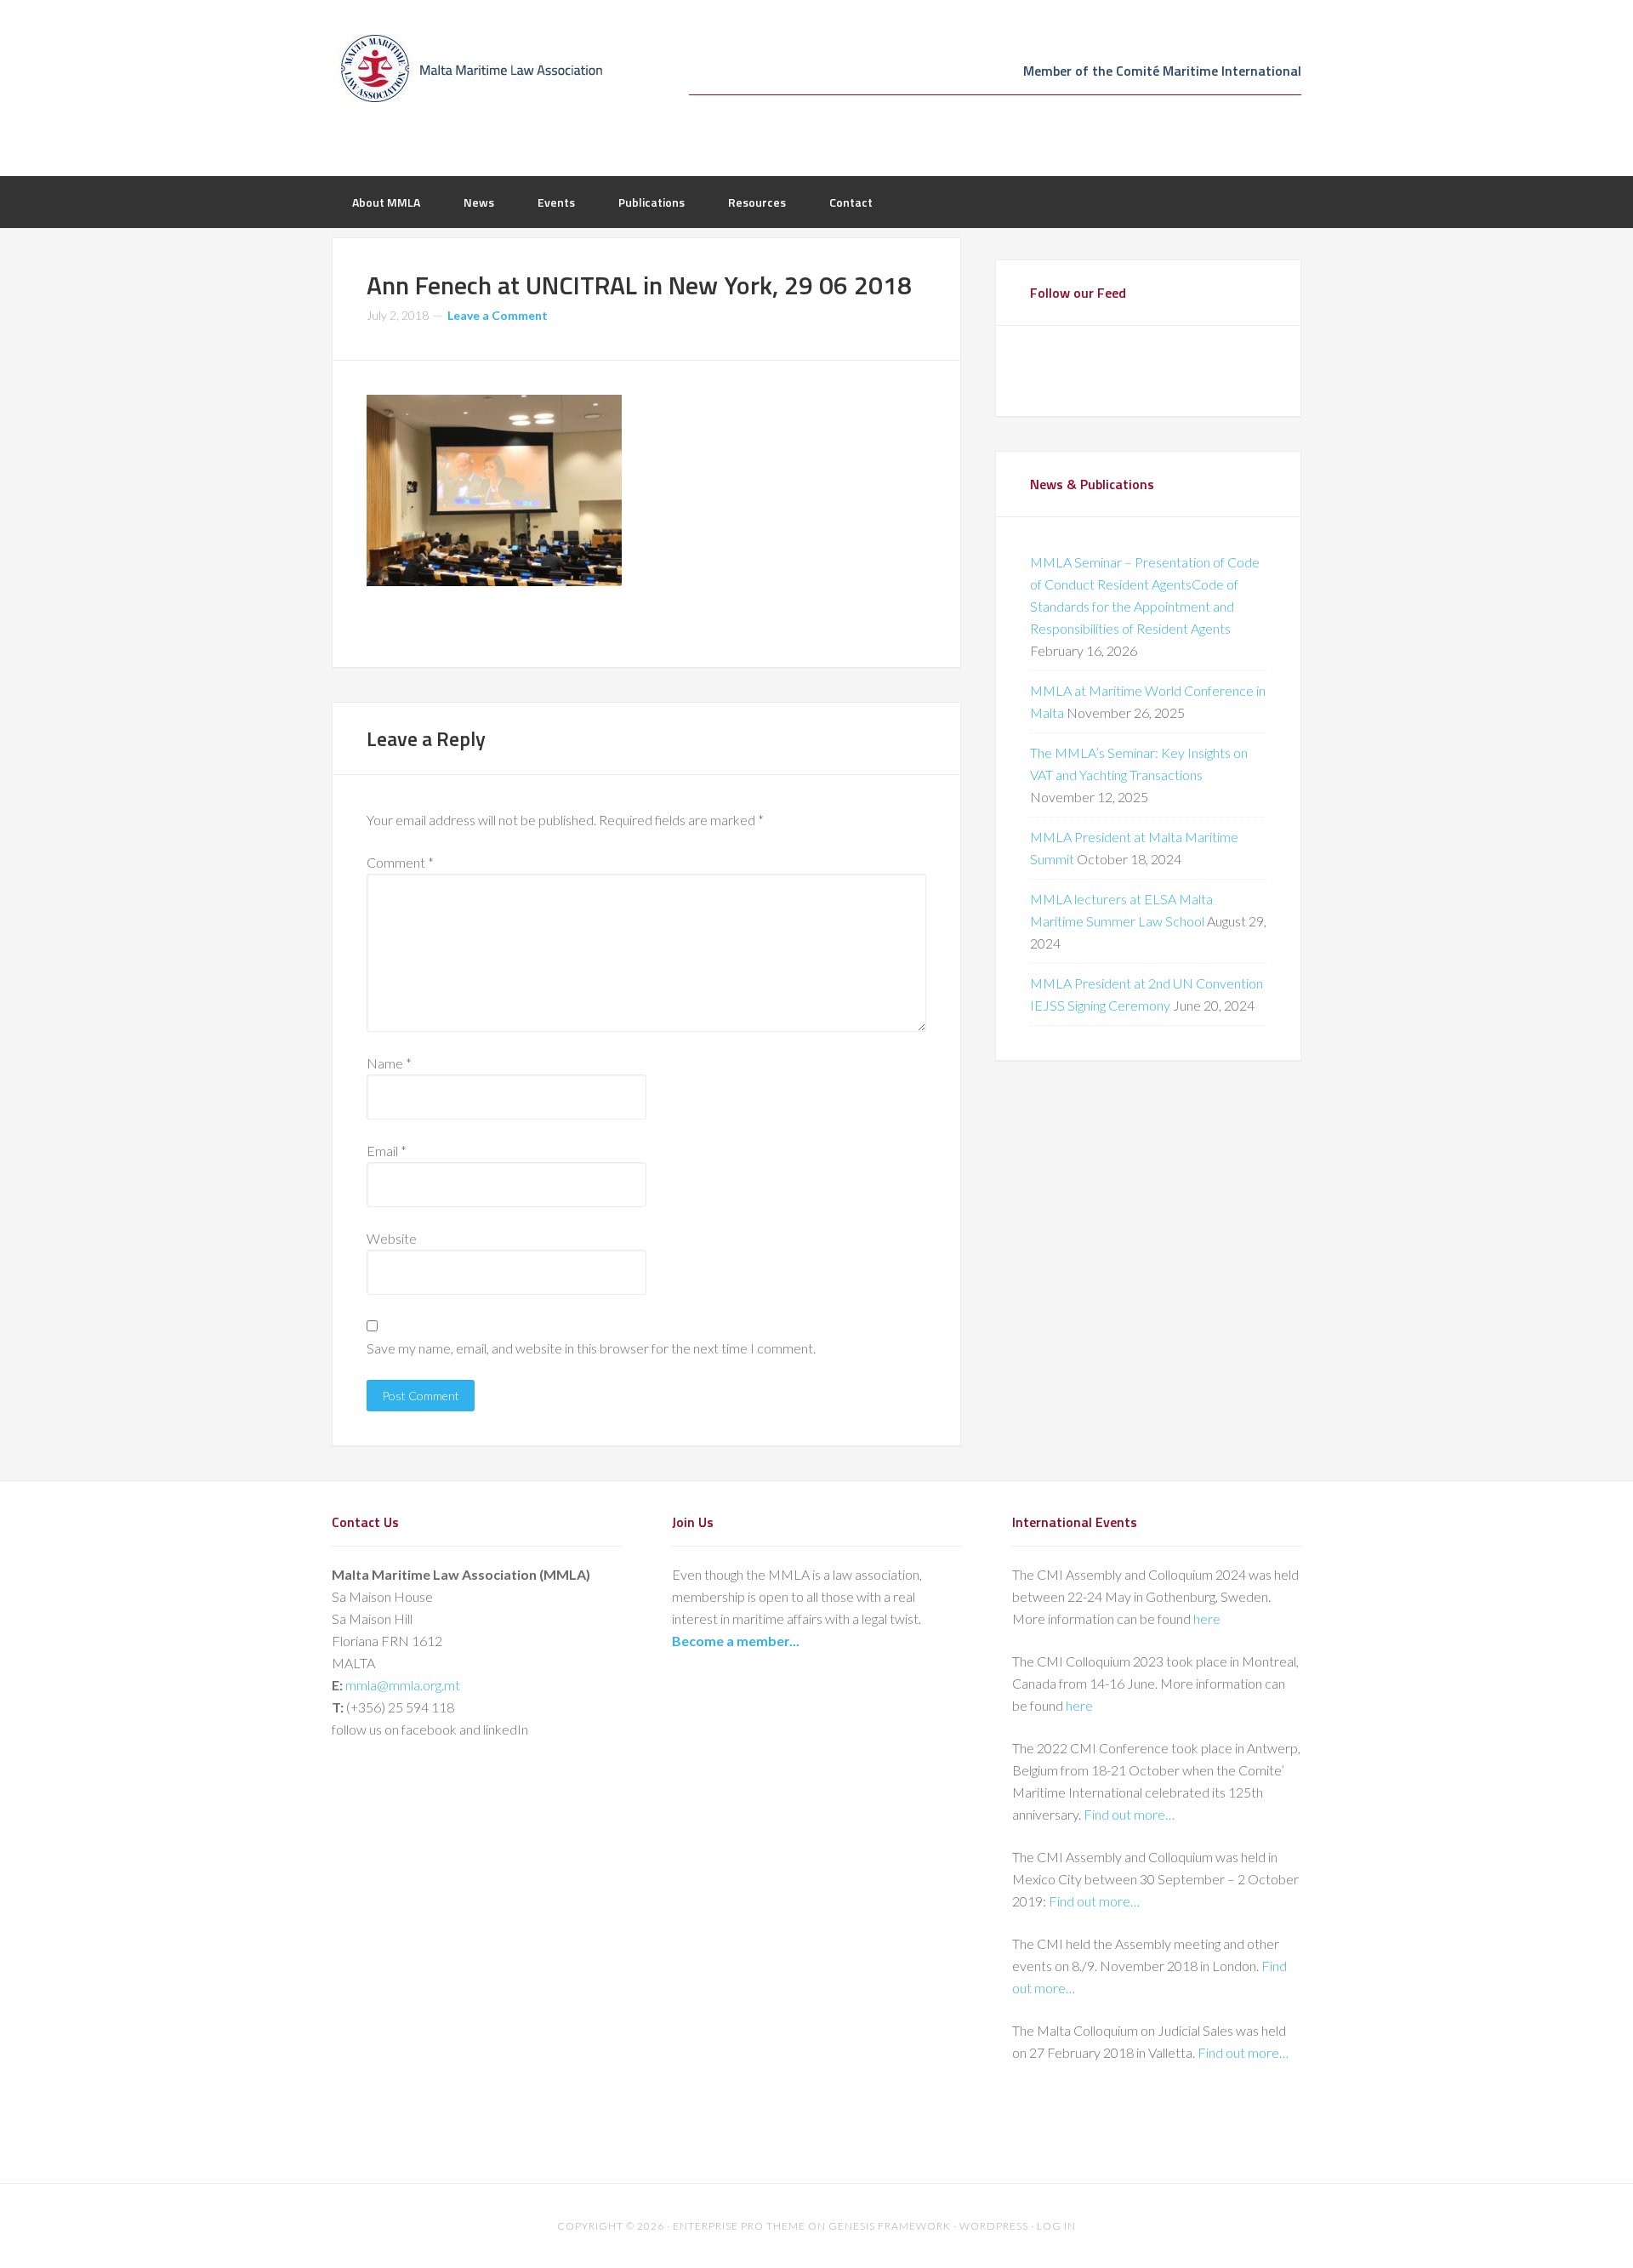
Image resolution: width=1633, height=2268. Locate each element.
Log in (1056, 2226)
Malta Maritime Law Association (468, 68)
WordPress (994, 2226)
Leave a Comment (498, 315)
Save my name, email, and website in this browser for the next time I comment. (591, 1348)
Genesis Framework (890, 2226)
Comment (400, 862)
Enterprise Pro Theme (739, 2226)
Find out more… (1129, 1814)
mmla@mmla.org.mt (403, 1685)
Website (392, 1238)
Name (389, 1063)
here (1207, 1618)
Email (387, 1151)
